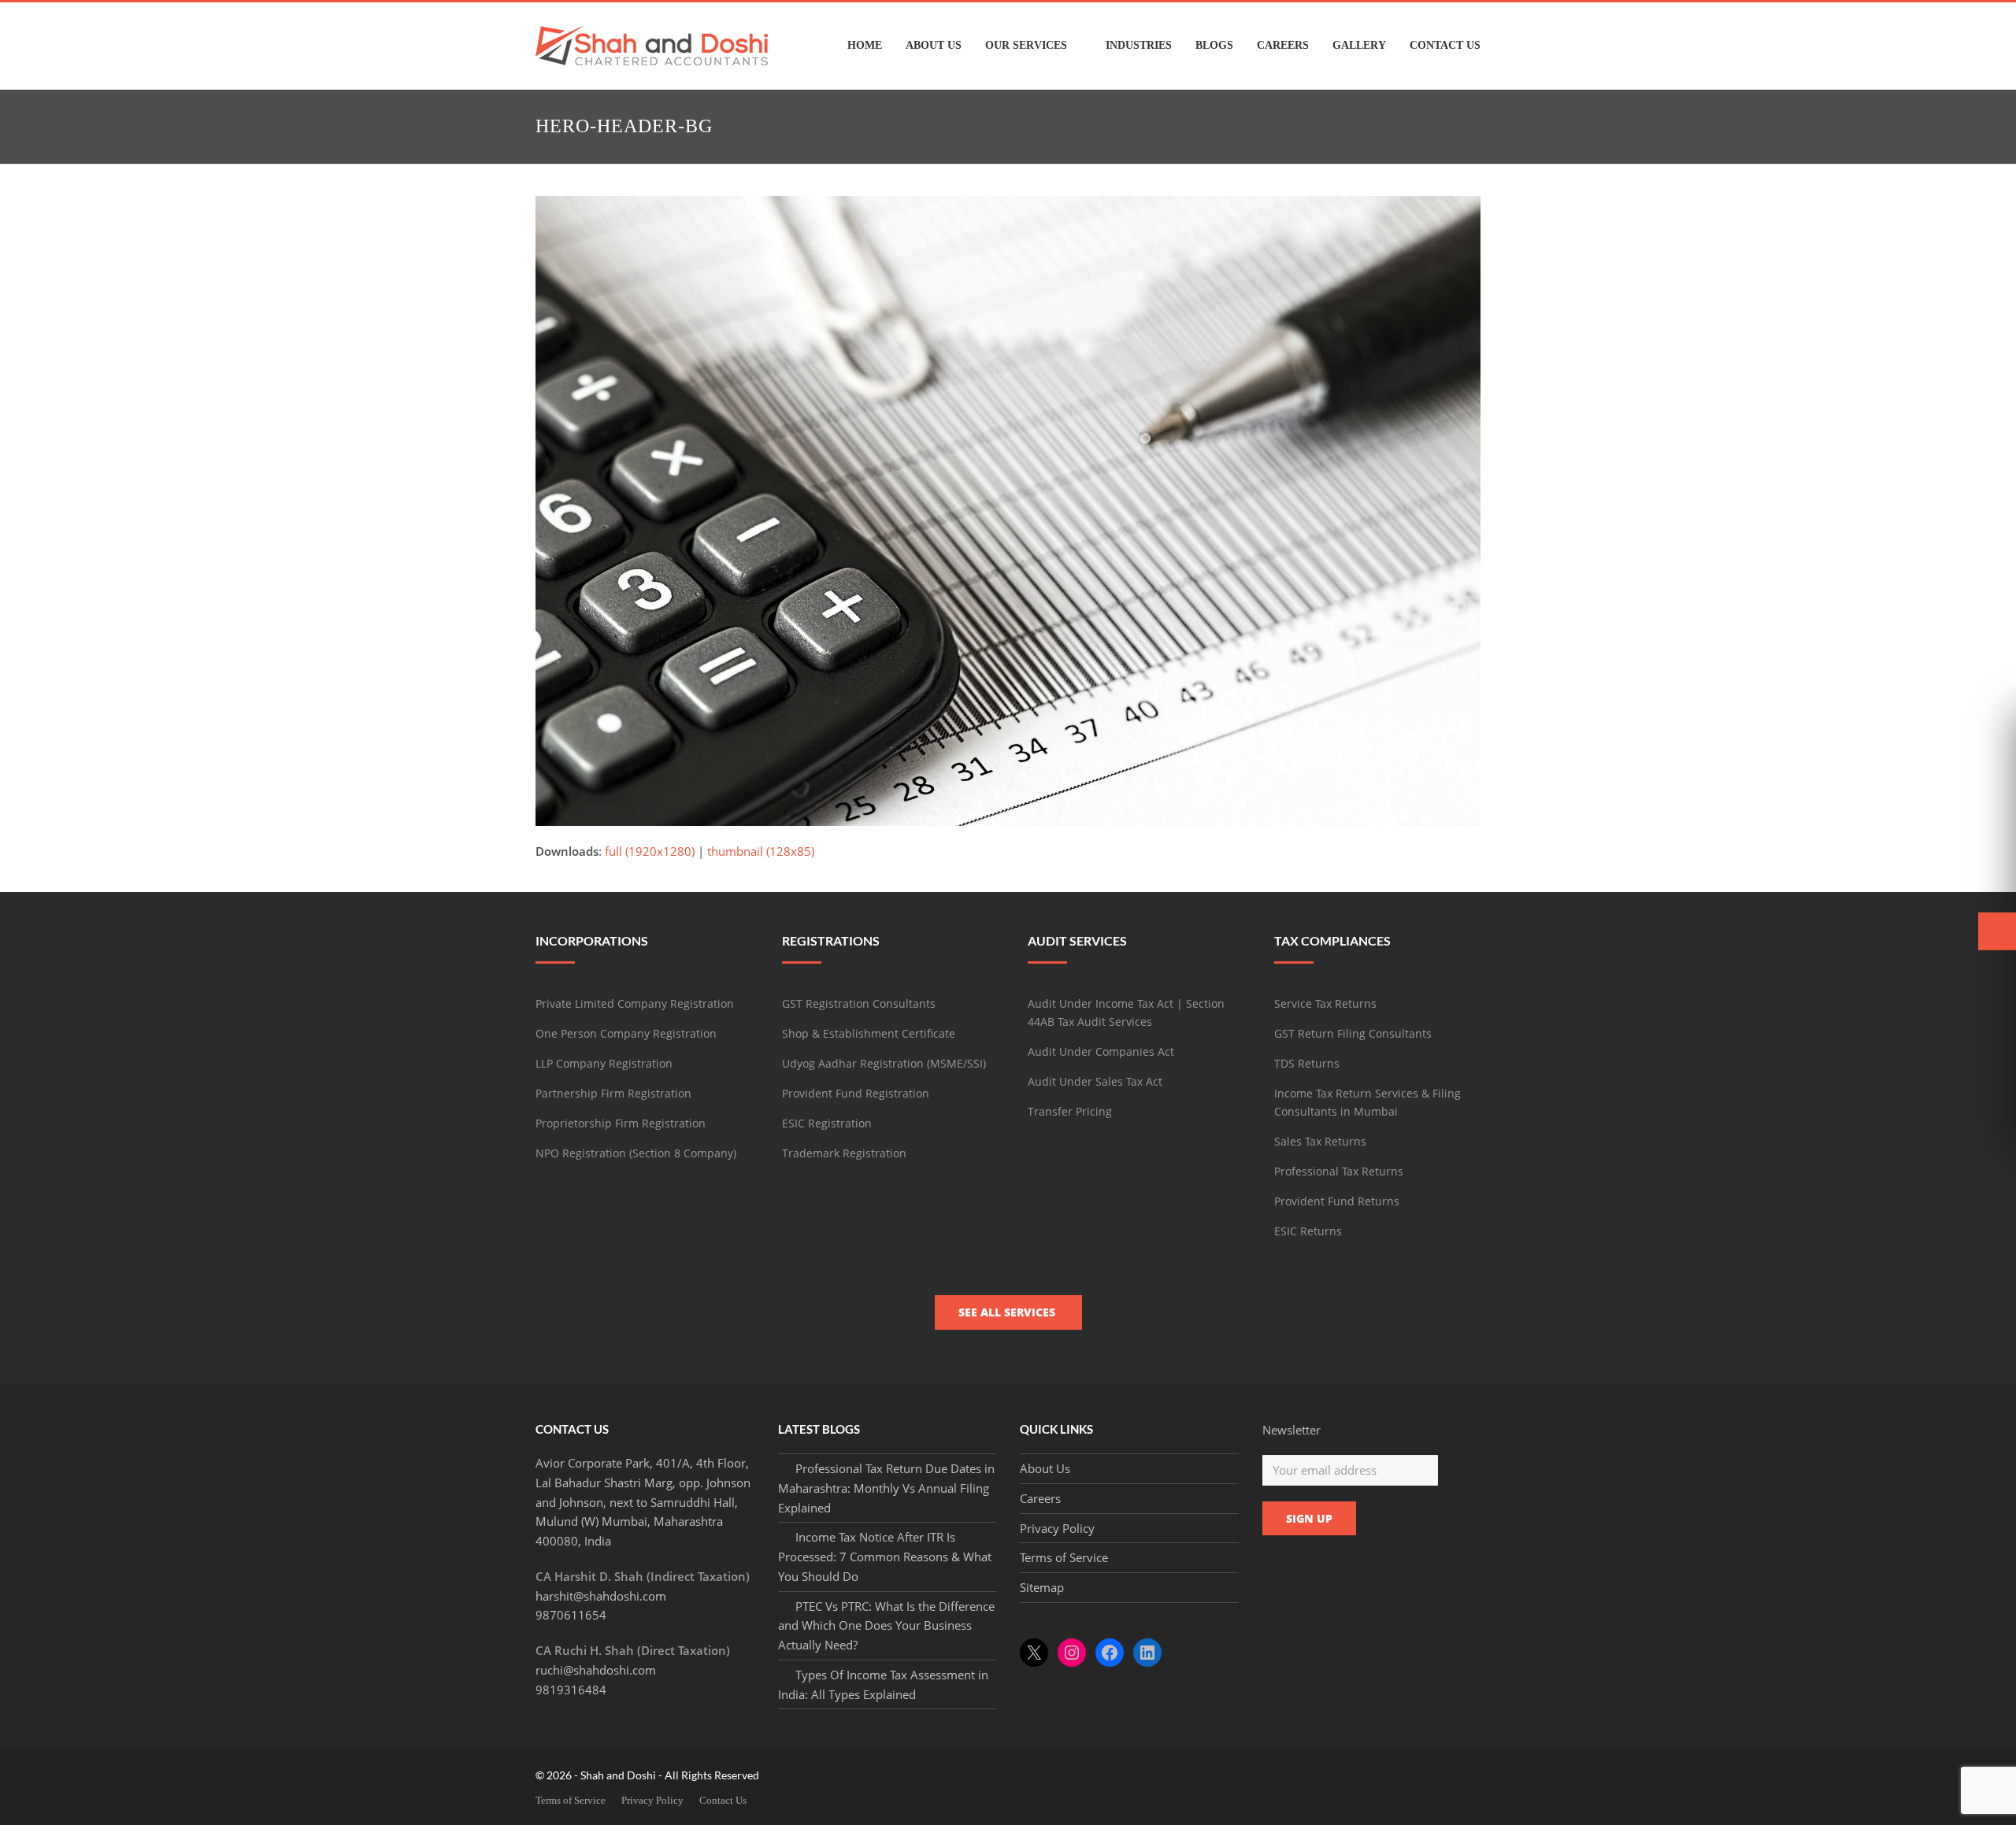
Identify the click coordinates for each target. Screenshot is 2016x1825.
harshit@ (601, 1596)
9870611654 (571, 1615)
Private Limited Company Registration (635, 1003)
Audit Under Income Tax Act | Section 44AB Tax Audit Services (1126, 1012)
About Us (1045, 1468)
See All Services (1008, 1312)
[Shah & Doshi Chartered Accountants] (652, 44)
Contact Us (723, 1800)
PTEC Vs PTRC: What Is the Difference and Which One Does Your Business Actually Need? (886, 1626)
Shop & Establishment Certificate (869, 1033)
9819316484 (571, 1690)
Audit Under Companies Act (1101, 1051)
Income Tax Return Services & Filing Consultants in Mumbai (1367, 1102)
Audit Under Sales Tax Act (1095, 1081)
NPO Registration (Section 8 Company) (636, 1153)
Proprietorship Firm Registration (621, 1123)
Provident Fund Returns (1337, 1201)
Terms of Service (1064, 1557)
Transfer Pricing (1070, 1111)
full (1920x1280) (650, 851)
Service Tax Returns (1325, 1003)
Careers (1040, 1498)
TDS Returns (1307, 1063)
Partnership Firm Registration (613, 1093)
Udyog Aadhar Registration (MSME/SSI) (884, 1063)
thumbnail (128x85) (761, 851)
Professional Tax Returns (1339, 1171)
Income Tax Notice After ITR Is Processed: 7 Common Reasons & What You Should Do (885, 1557)
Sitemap (1042, 1587)
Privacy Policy (1057, 1528)
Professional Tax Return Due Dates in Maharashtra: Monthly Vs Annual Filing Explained (886, 1488)
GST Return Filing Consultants (1353, 1033)
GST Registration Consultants (859, 1003)
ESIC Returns (1308, 1231)
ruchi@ (596, 1670)
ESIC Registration (827, 1123)
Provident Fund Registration (856, 1093)
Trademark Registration (844, 1153)
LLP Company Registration (604, 1063)
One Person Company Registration (626, 1033)
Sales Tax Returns (1320, 1141)
